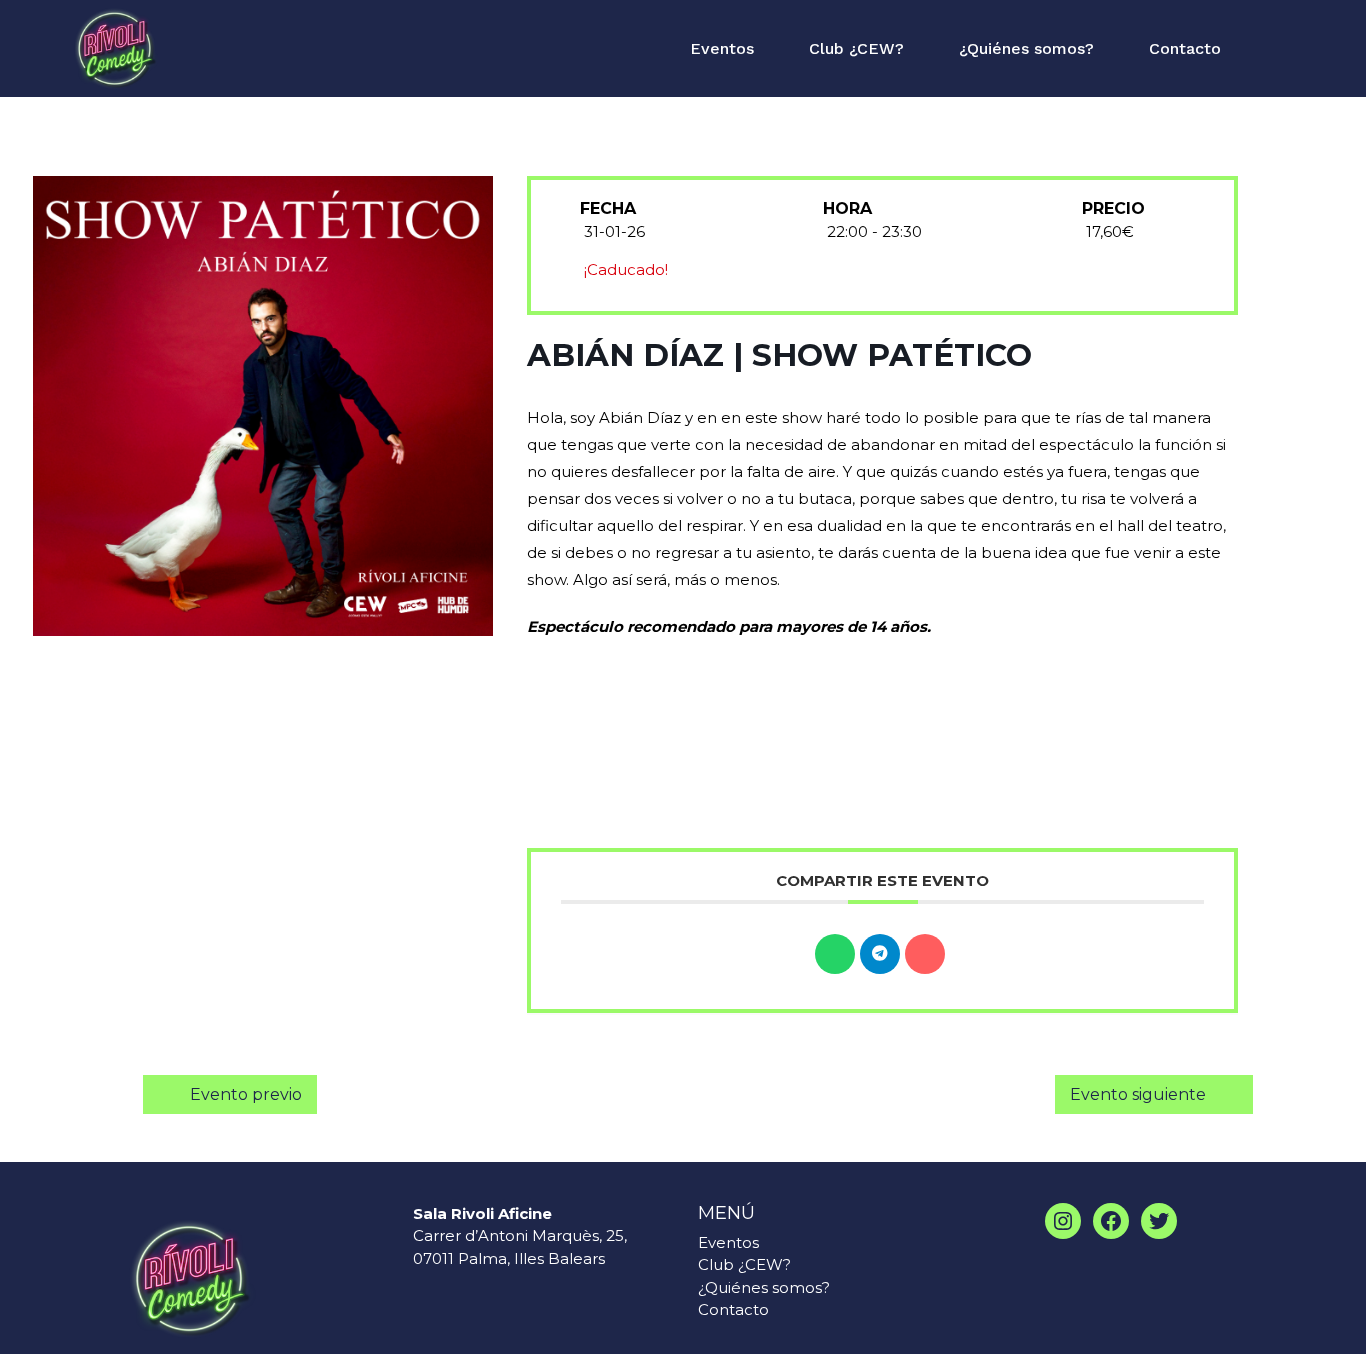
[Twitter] (1159, 1221)
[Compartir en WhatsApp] (835, 954)
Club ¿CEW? (856, 48)
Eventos (722, 48)
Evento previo (246, 1094)
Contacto (1185, 48)
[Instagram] (1063, 1221)
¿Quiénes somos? (1026, 48)
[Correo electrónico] (925, 954)
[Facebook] (1111, 1221)
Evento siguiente (1138, 1094)
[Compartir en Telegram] (880, 954)
